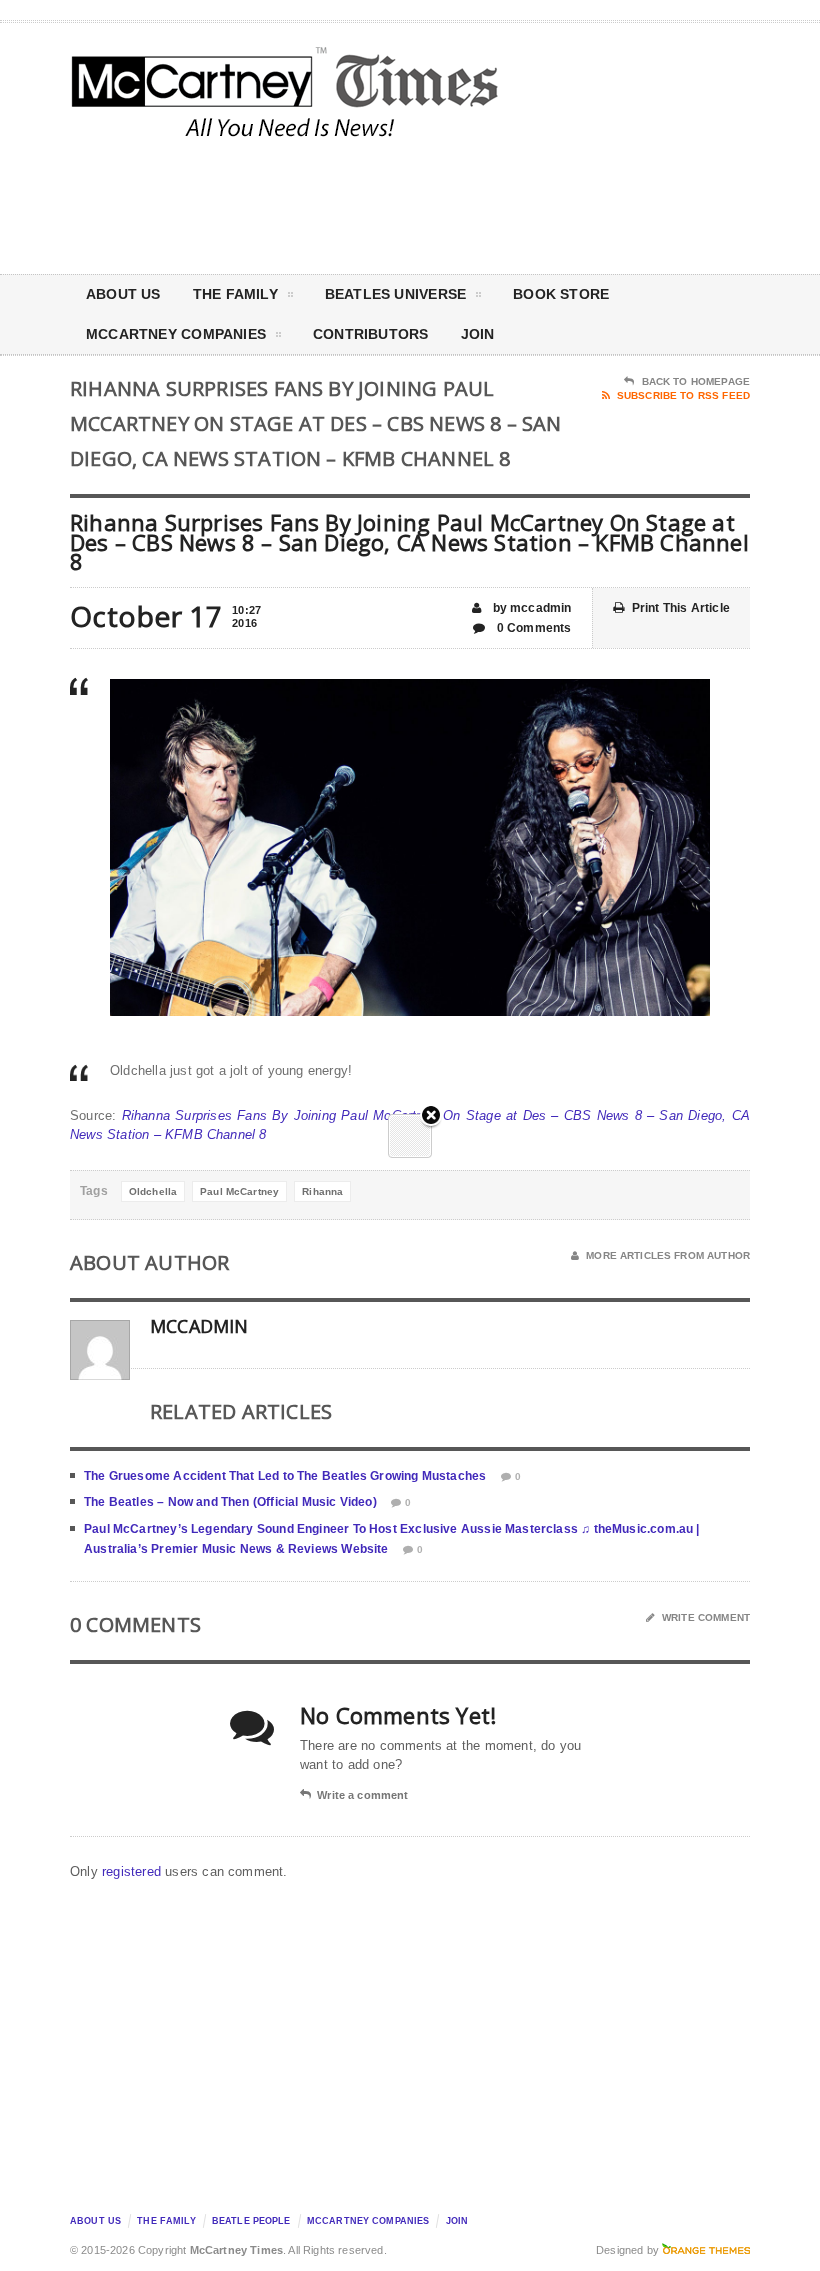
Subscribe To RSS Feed (683, 395)
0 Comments (532, 628)
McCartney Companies (368, 2221)
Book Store (561, 294)
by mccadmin (530, 608)
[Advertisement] (580, 204)
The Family (235, 294)
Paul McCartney (239, 1191)
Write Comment (706, 1617)
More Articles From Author (668, 1255)
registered (133, 1871)
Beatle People (251, 2221)
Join (478, 334)
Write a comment (362, 1795)
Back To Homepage (696, 381)
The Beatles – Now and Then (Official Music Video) (230, 1502)
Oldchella (153, 1191)
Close (431, 1116)
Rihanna (322, 1191)
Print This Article (681, 608)
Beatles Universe (395, 294)
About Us (123, 294)
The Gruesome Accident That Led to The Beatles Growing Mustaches (285, 1476)
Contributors (371, 334)
